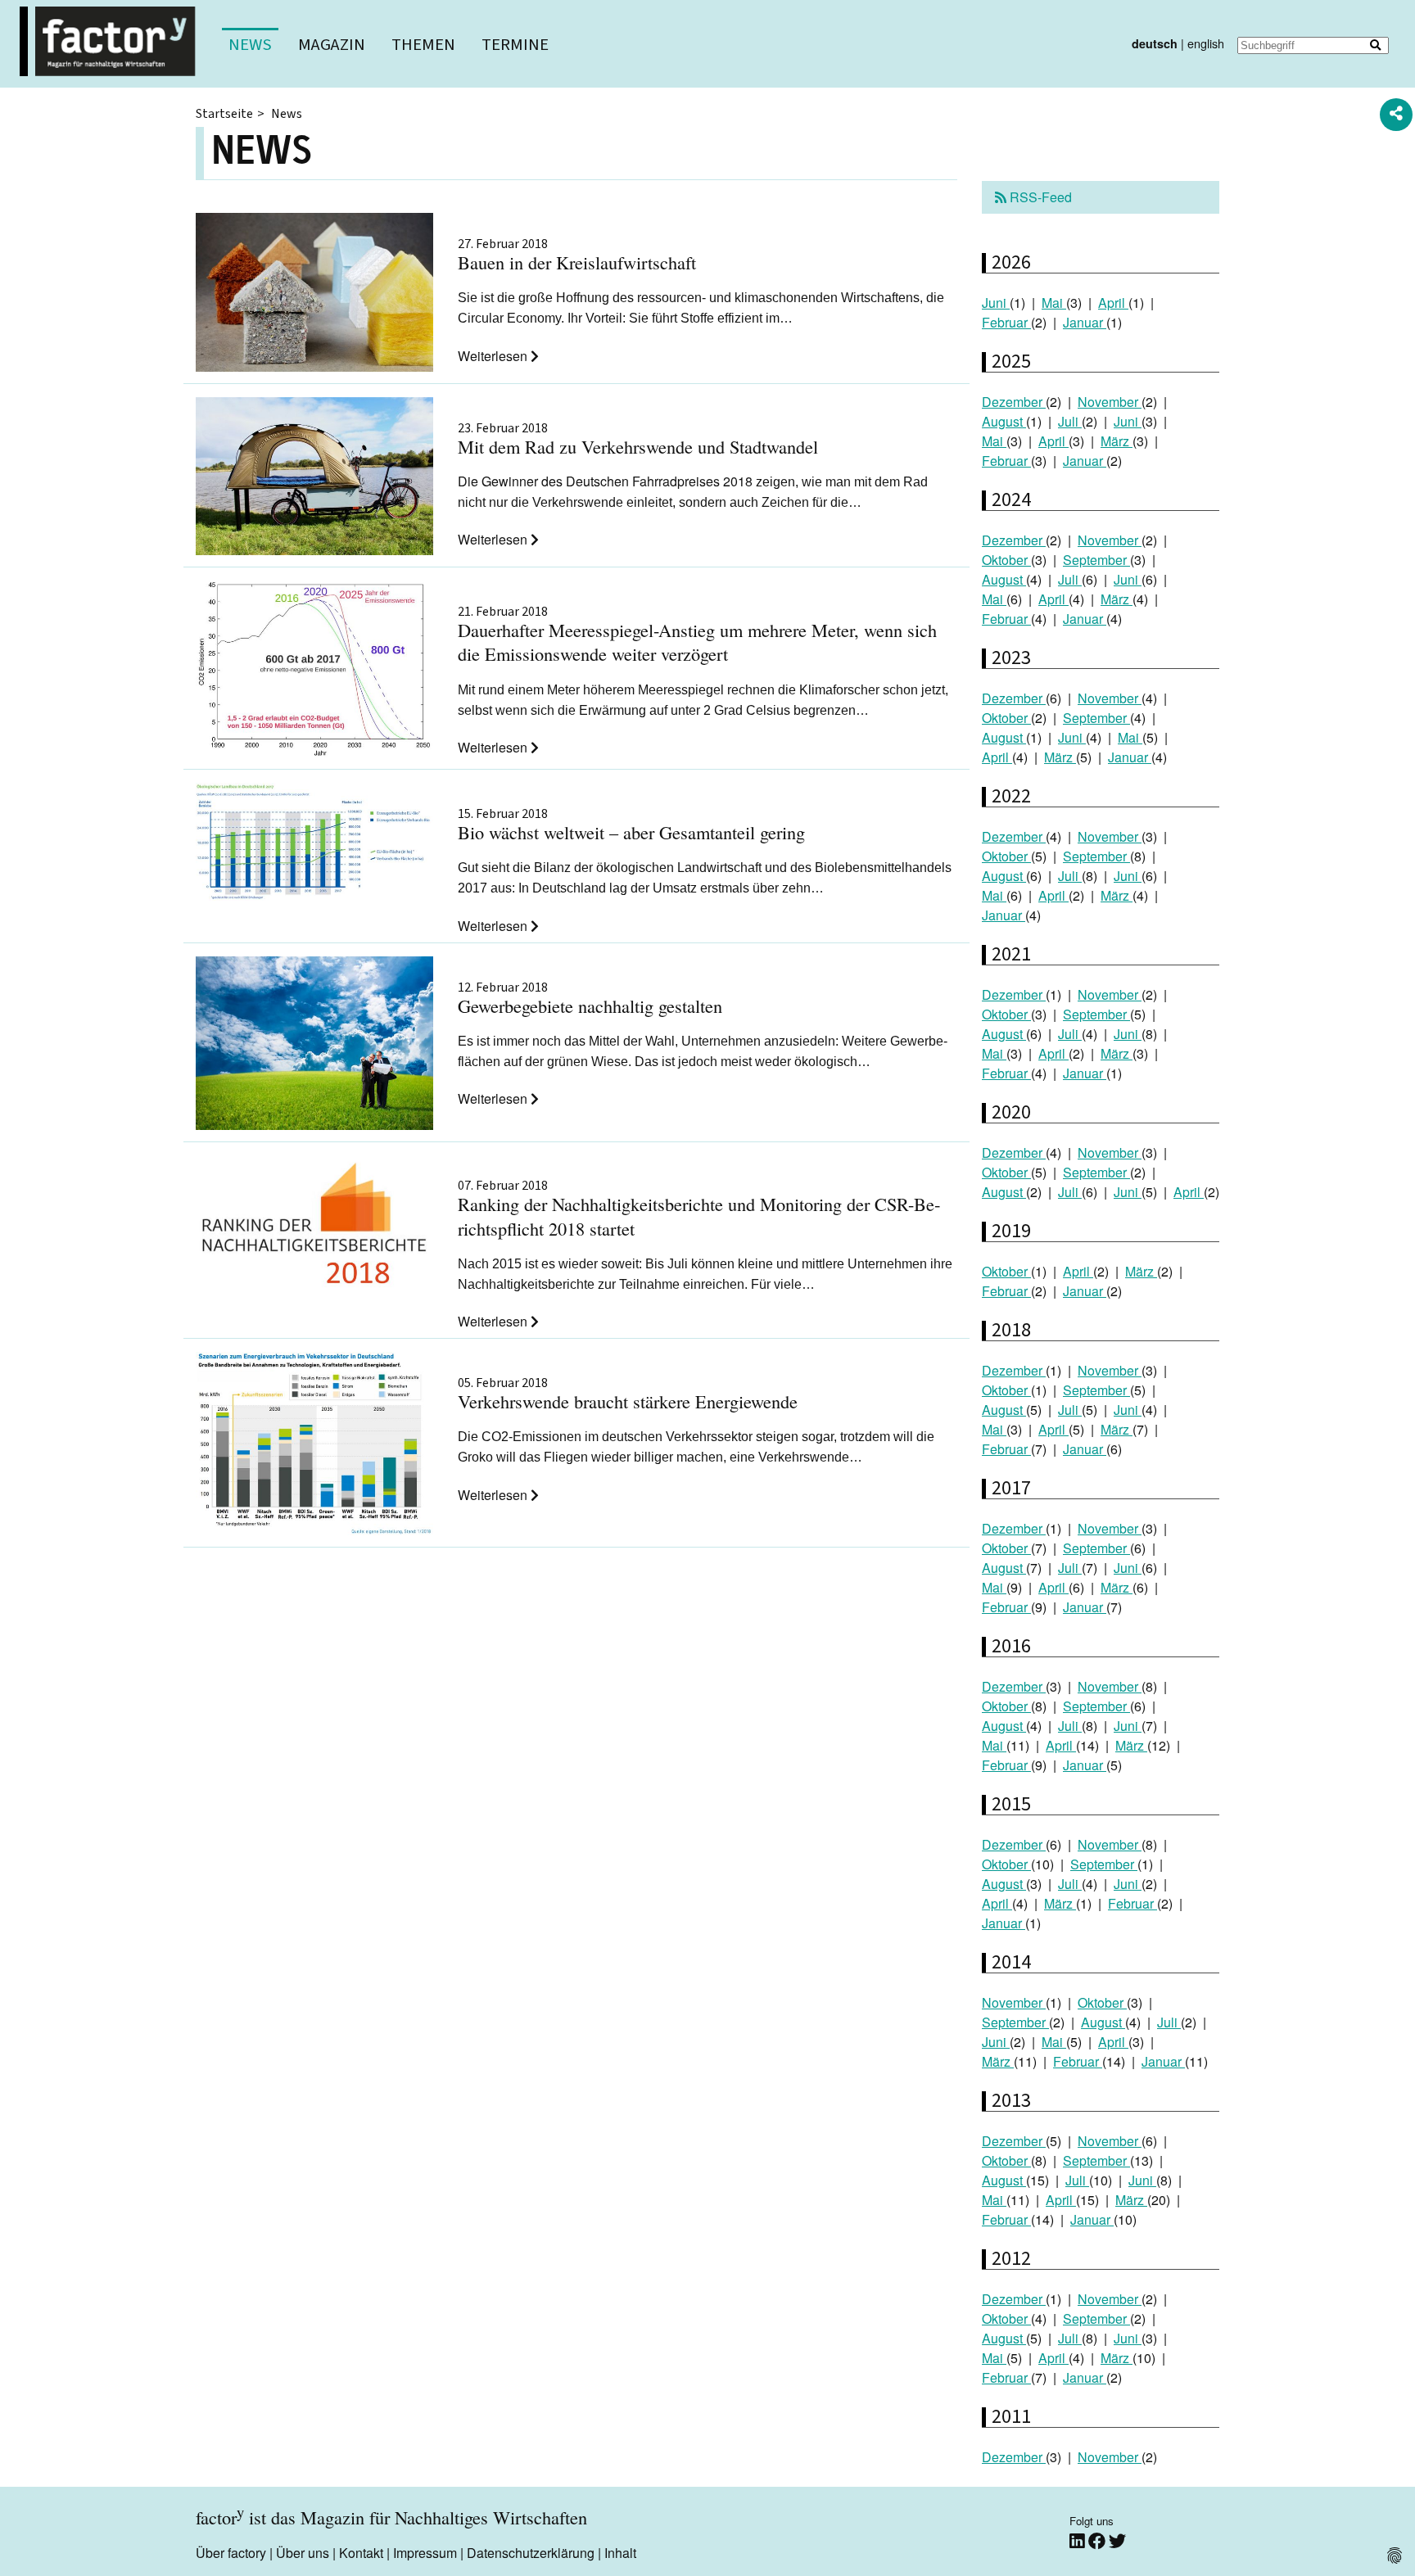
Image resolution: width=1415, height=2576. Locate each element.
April (1113, 303)
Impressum (425, 2553)
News (250, 45)
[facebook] (1099, 2540)
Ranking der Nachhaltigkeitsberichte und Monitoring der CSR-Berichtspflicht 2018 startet (699, 1209)
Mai (1054, 303)
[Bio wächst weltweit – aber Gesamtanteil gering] (314, 844)
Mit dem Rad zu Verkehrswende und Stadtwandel (638, 440)
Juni (996, 303)
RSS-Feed (1039, 197)
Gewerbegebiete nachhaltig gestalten (590, 999)
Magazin (332, 45)
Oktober (1006, 560)
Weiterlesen (494, 356)
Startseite (224, 114)
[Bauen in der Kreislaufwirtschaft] (314, 295)
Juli (1070, 421)
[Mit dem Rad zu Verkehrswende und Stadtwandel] (314, 479)
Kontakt (361, 2553)
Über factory (231, 2553)
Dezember (1014, 402)
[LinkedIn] (1079, 2540)
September (1096, 560)
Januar (1085, 322)
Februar (1006, 322)
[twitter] (1117, 2540)
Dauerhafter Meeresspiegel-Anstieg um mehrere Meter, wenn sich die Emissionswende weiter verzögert (697, 635)
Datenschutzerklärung (531, 2553)
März (1117, 441)
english (1206, 43)
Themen (423, 45)
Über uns (303, 2553)
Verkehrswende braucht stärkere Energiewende (628, 1395)
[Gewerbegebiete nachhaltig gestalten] (314, 1046)
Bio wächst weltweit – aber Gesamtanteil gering (631, 826)
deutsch (1155, 43)
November (1110, 402)
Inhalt (620, 2553)
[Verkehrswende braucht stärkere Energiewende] (314, 1446)
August (1004, 421)
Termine (515, 45)
